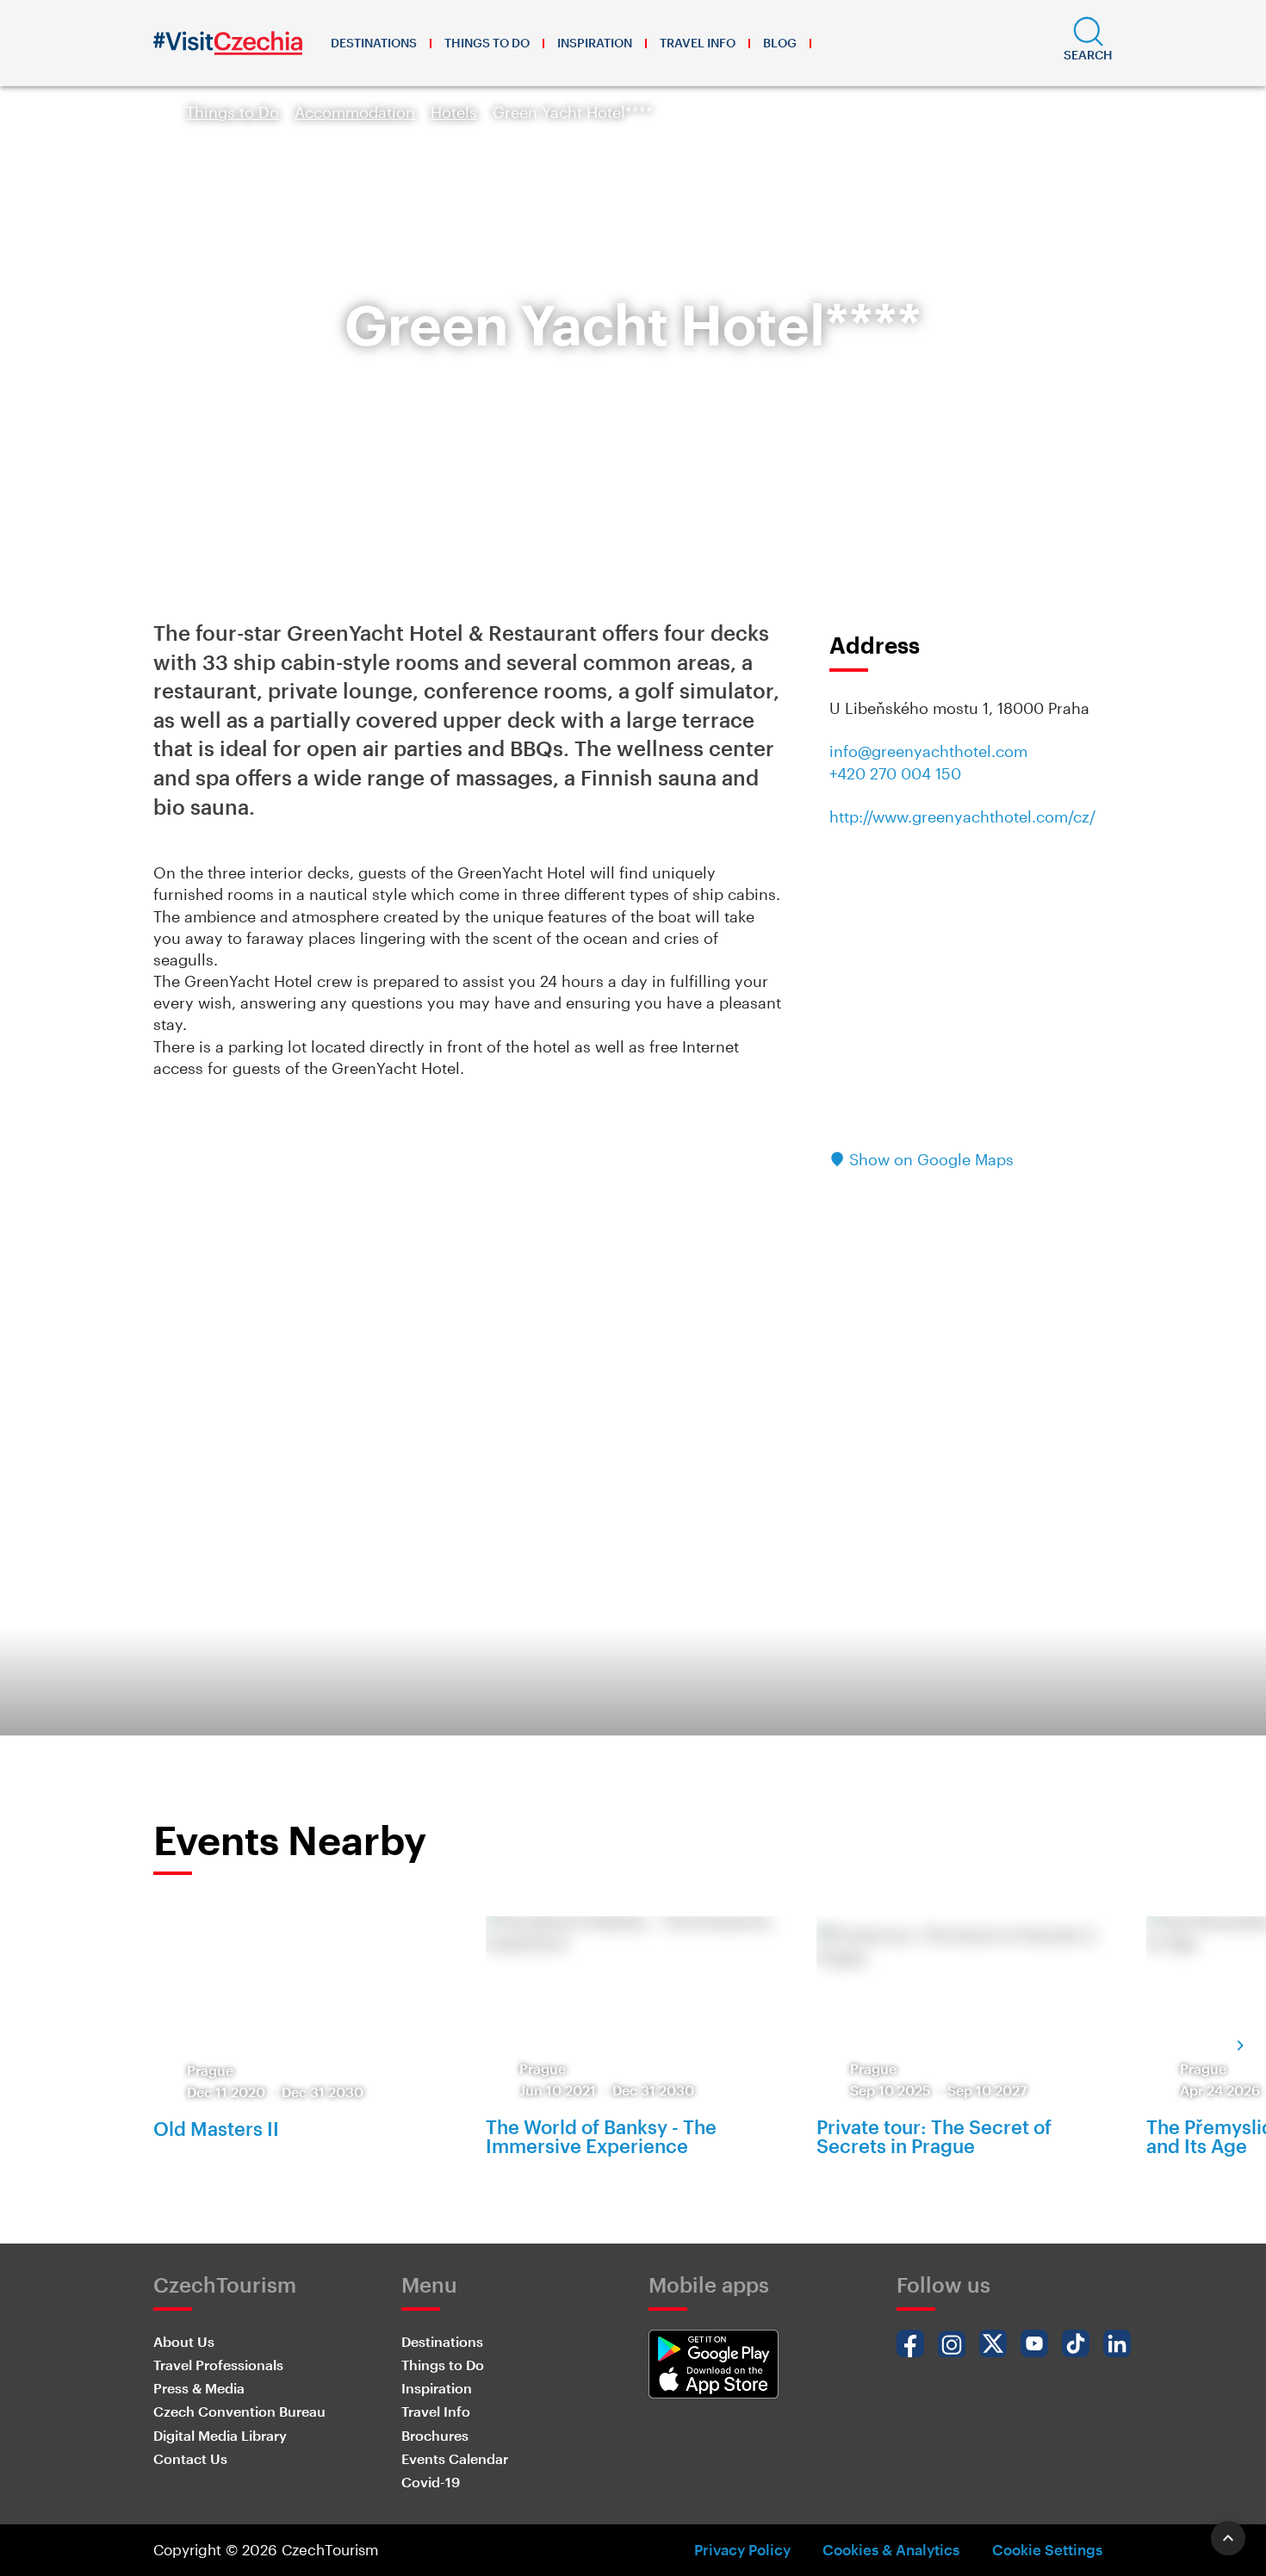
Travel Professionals (218, 2365)
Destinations (374, 43)
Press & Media (199, 2388)
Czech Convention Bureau (239, 2411)
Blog (780, 43)
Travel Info (698, 43)
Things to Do (487, 43)
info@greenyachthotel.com (928, 751)
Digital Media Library (220, 2435)
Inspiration (595, 43)
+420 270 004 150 (895, 773)
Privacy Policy (742, 2549)
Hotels (454, 112)
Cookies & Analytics (891, 2549)
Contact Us (190, 2458)
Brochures (435, 2435)
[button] (1088, 43)
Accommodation (355, 112)
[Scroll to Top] (1228, 2538)
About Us (184, 2341)
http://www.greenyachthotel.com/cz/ (962, 816)
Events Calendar (455, 2458)
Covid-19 (431, 2482)
